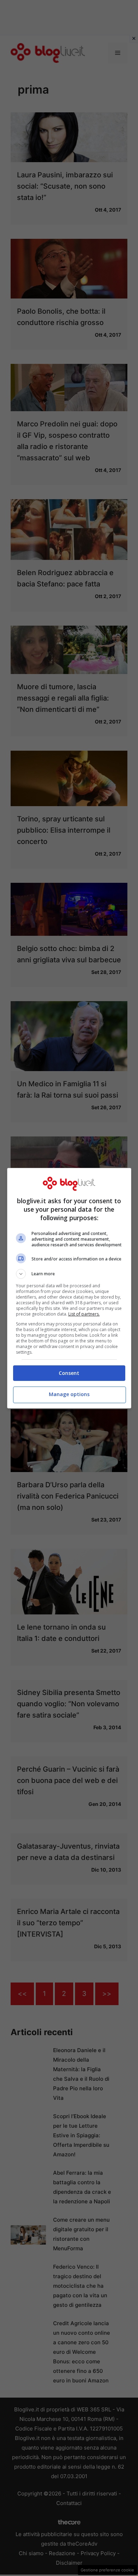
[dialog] (69, 1288)
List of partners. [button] (84, 1314)
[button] (69, 1274)
